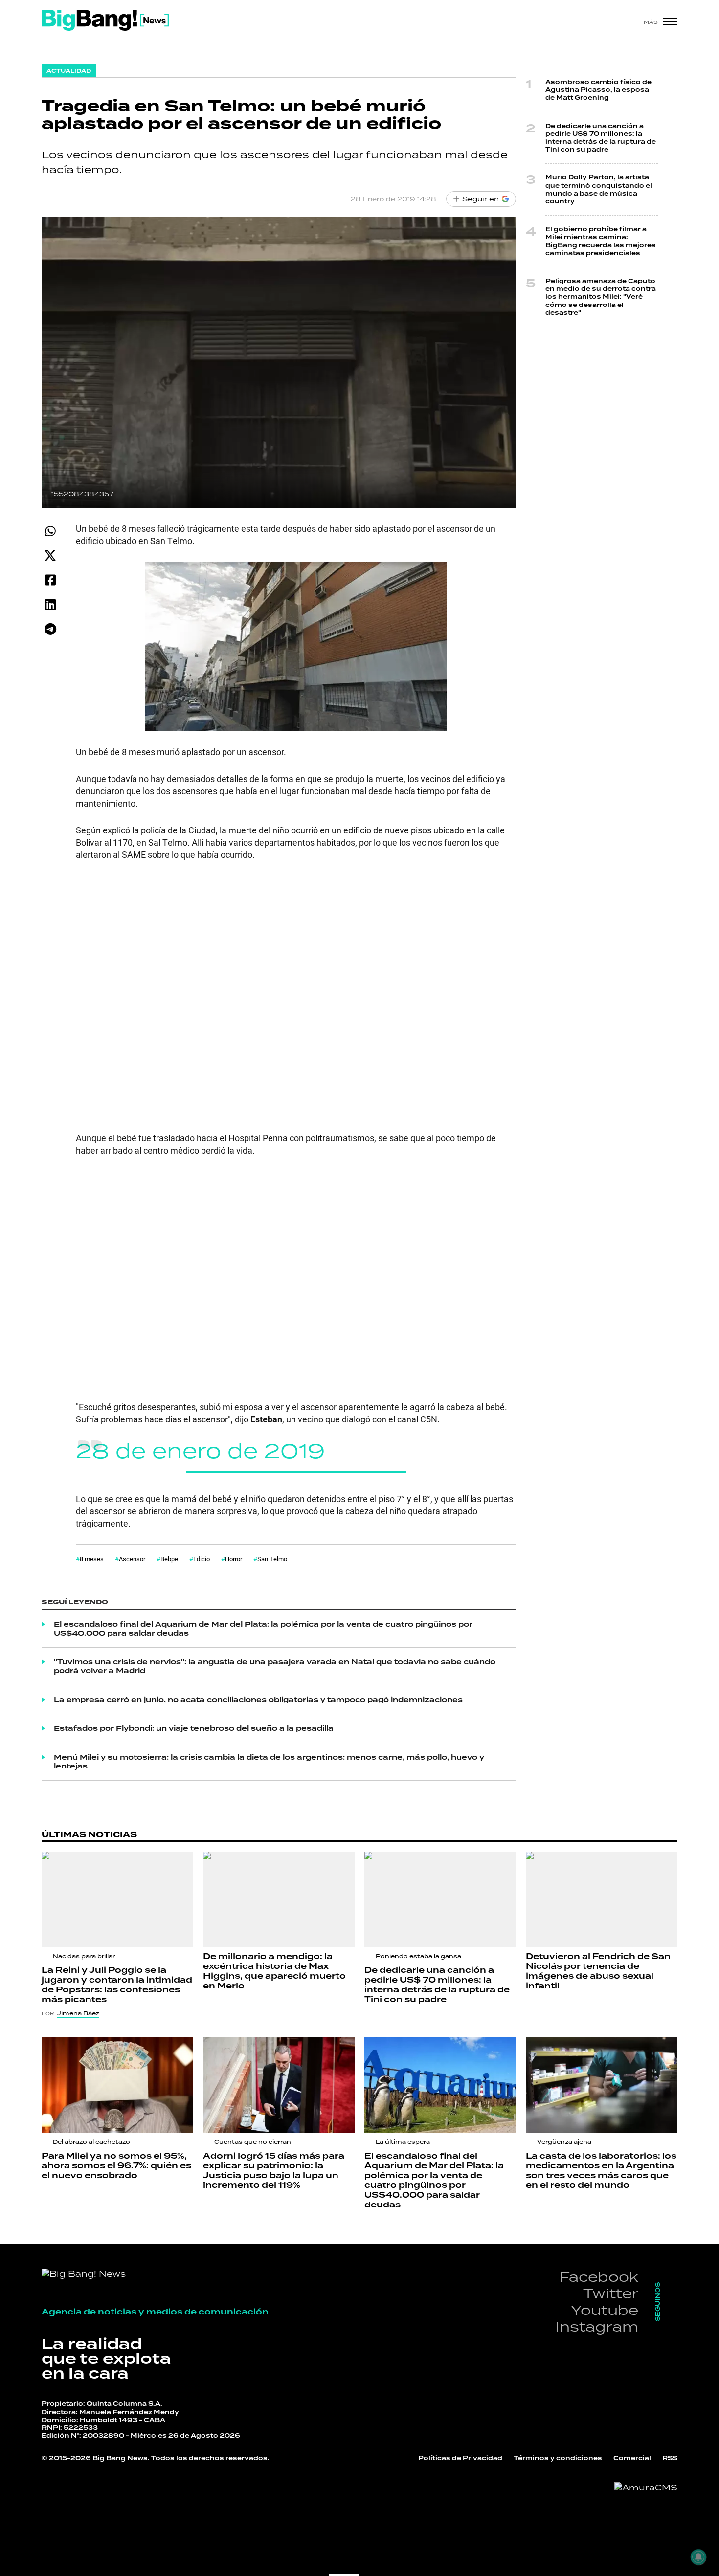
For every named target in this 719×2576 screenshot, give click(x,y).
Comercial (632, 2458)
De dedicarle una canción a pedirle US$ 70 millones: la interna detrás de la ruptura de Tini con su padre (601, 138)
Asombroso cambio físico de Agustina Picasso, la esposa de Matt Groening (598, 90)
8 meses (92, 1559)
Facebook (599, 2277)
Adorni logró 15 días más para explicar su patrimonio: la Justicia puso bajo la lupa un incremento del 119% (274, 2171)
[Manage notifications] (698, 2557)
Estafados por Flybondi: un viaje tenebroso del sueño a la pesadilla (194, 1728)
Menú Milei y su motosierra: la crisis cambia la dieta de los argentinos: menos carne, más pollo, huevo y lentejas (269, 1762)
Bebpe (169, 1559)
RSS (670, 2458)
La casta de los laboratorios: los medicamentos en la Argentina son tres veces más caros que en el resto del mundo (601, 2171)
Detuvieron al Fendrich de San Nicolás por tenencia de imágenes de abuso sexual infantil (598, 1971)
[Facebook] (50, 580)
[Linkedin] (50, 604)
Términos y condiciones (558, 2458)
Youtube (605, 2310)
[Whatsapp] (50, 531)
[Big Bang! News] (105, 20)
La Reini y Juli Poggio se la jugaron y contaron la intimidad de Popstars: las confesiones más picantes (117, 1985)
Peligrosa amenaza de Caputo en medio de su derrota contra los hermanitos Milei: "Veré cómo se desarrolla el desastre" (601, 297)
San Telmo (272, 1559)
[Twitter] (50, 556)
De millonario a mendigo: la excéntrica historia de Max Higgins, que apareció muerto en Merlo (274, 1971)
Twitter (611, 2293)
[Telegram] (50, 629)
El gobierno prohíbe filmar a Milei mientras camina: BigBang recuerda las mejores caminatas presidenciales (601, 241)
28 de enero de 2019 (200, 1451)
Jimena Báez (78, 2013)
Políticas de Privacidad (460, 2458)
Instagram (597, 2326)
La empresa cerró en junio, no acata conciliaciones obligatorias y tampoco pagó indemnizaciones (258, 1700)
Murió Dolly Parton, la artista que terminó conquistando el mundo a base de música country (599, 189)
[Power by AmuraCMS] (646, 2488)
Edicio (202, 1559)
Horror (234, 1559)
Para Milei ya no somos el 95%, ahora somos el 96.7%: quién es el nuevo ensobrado (116, 2166)
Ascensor (132, 1559)
